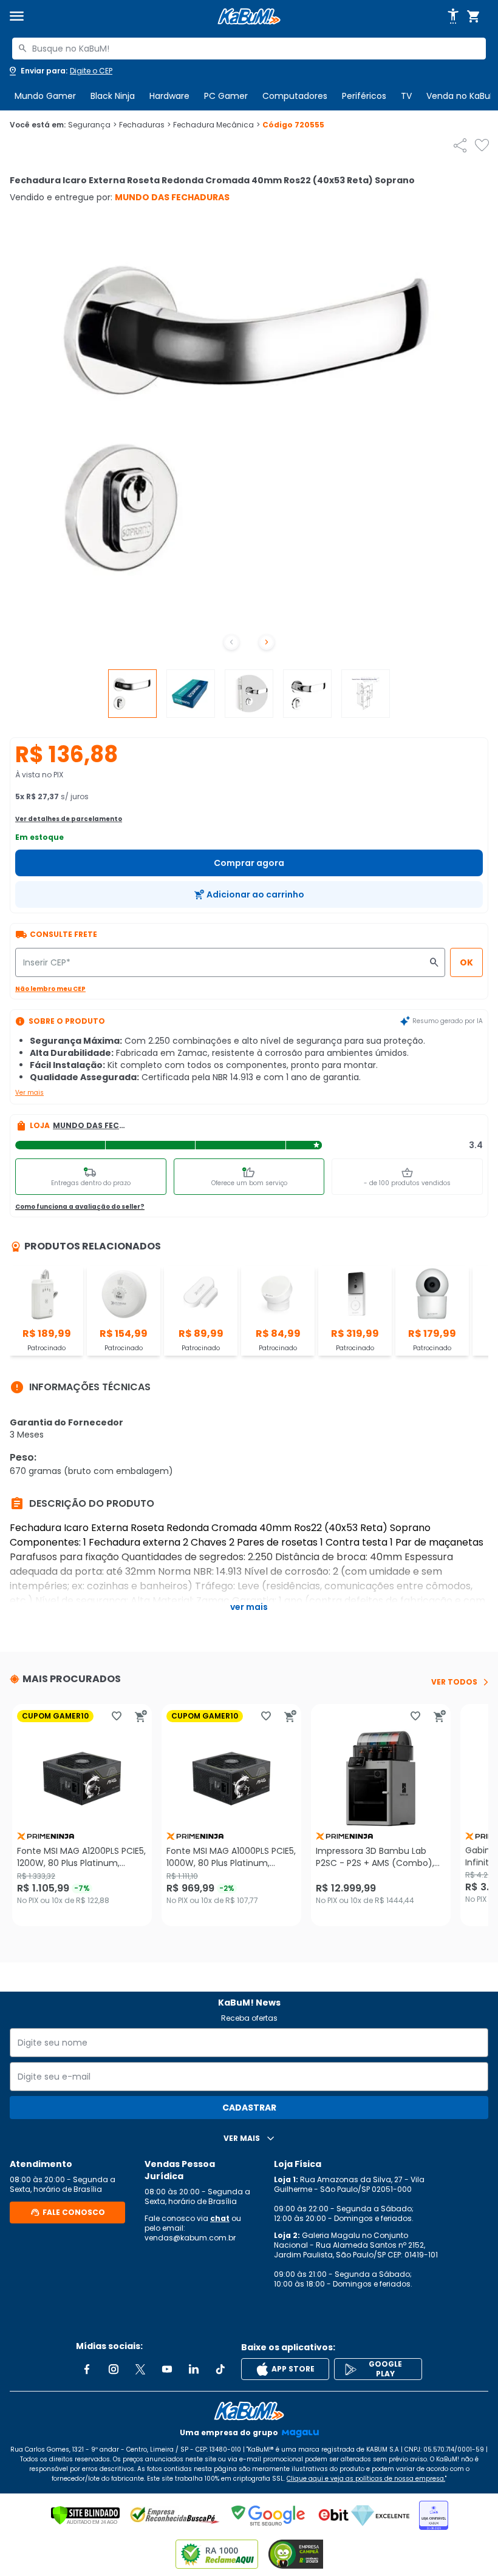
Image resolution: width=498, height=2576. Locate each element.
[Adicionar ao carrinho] (141, 1716)
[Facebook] (87, 2369)
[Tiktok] (220, 2369)
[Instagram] (114, 2369)
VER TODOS (454, 1682)
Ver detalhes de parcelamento (69, 819)
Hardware (169, 96)
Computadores (295, 96)
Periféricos (364, 96)
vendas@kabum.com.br (190, 2238)
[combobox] (249, 49)
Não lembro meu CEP (50, 989)
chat (220, 2218)
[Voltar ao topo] (249, 2411)
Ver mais (29, 1093)
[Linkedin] (194, 2369)
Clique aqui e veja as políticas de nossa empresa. (366, 2479)
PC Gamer (226, 96)
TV (406, 96)
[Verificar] (85, 2515)
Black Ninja (113, 96)
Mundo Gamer (45, 96)
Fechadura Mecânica (217, 125)
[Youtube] (167, 2369)
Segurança (92, 125)
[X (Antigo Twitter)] (140, 2369)
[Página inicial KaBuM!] (249, 17)
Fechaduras (145, 125)
